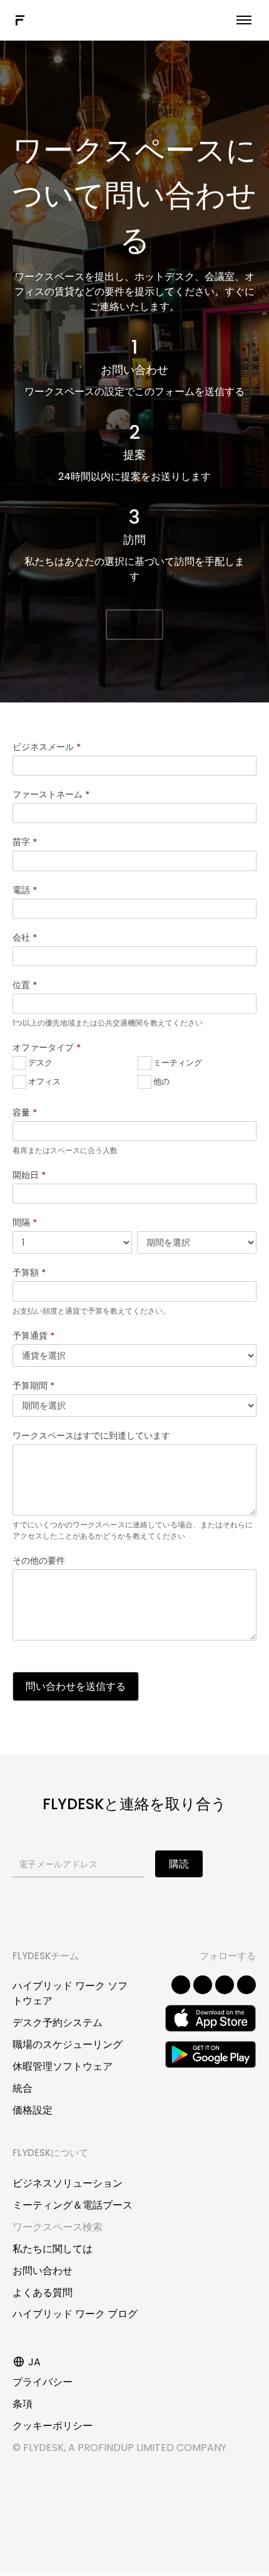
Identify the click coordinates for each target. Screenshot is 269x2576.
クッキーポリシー (53, 2426)
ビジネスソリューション (68, 2183)
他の (160, 1081)
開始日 (29, 1175)
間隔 (25, 1222)
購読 (179, 1864)
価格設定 (33, 2110)
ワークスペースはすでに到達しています (91, 1435)
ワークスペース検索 (58, 2227)
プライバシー (43, 2382)
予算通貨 (33, 1335)
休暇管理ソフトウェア (63, 2066)
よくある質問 (43, 2293)
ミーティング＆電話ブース (73, 2205)
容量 (25, 1112)
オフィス (43, 1081)
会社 (25, 937)
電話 (25, 890)
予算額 (29, 1272)
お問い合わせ (43, 2271)
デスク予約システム (58, 2023)
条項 (23, 2404)
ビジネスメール (47, 747)
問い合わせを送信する (76, 1686)
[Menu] (244, 20)
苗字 (25, 842)
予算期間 (33, 1385)
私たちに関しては (53, 2249)
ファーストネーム (51, 794)
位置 (25, 985)
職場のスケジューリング (68, 2044)
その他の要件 (39, 1560)
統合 (23, 2088)
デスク (39, 1063)
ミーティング (177, 1063)
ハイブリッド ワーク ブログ (75, 2314)
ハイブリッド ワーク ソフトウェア (70, 1993)
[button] (134, 625)
